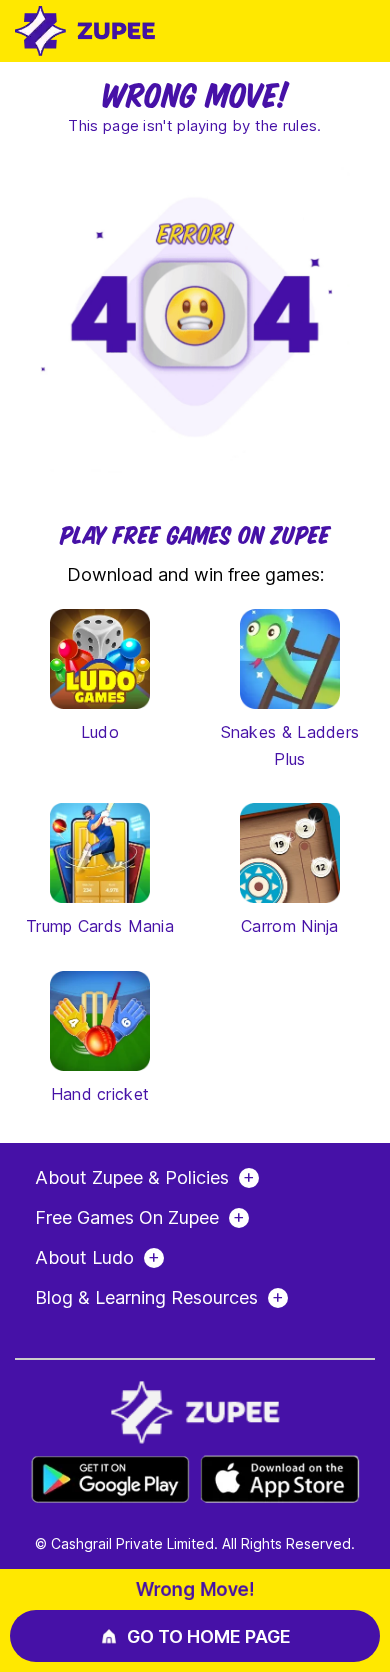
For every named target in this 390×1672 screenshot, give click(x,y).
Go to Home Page (209, 1636)
